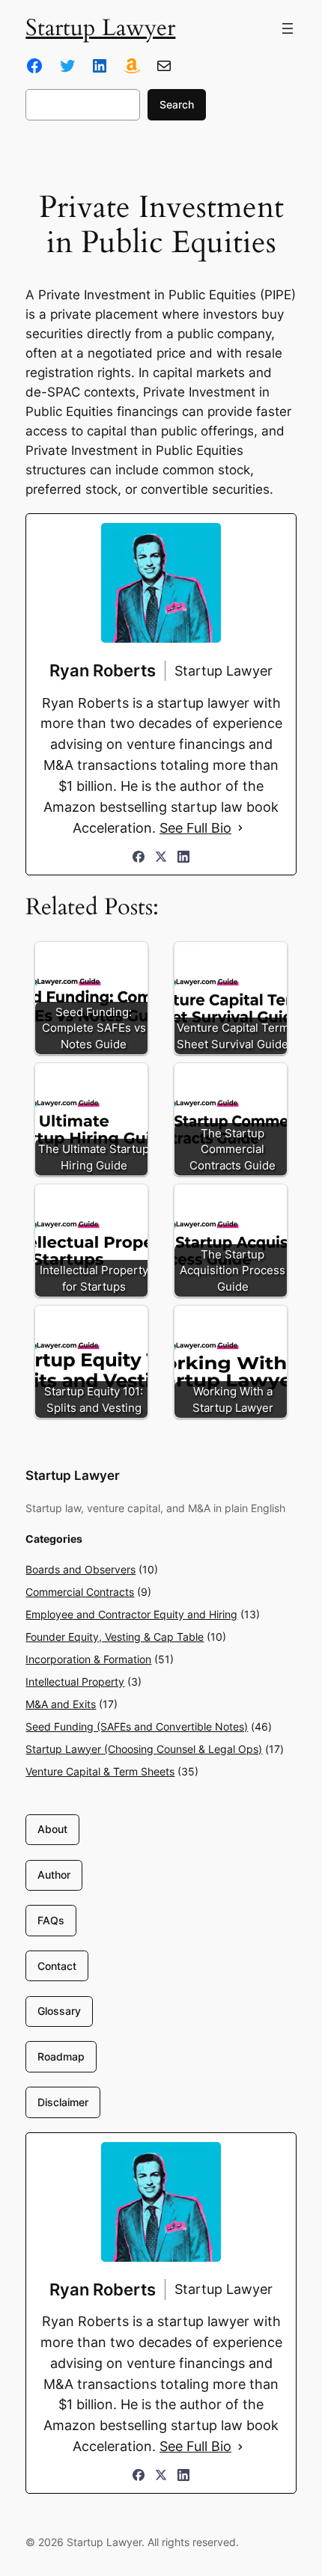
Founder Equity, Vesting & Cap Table (115, 1637)
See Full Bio (195, 828)
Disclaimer (63, 2102)
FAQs (51, 1920)
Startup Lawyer (100, 28)
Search (177, 104)
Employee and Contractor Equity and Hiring (131, 1614)
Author (54, 1875)
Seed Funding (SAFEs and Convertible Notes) (137, 1726)
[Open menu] (288, 28)
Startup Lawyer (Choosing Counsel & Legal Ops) (144, 1749)
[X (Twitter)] (161, 857)
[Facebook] (139, 857)
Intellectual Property (75, 1682)
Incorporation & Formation (88, 1659)
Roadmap (61, 2056)
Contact (57, 1966)
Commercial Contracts (80, 1592)
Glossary (59, 2011)
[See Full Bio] (240, 828)
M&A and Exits (61, 1704)
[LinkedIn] (183, 857)
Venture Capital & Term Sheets (100, 1771)
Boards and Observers (80, 1569)
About (52, 1829)
